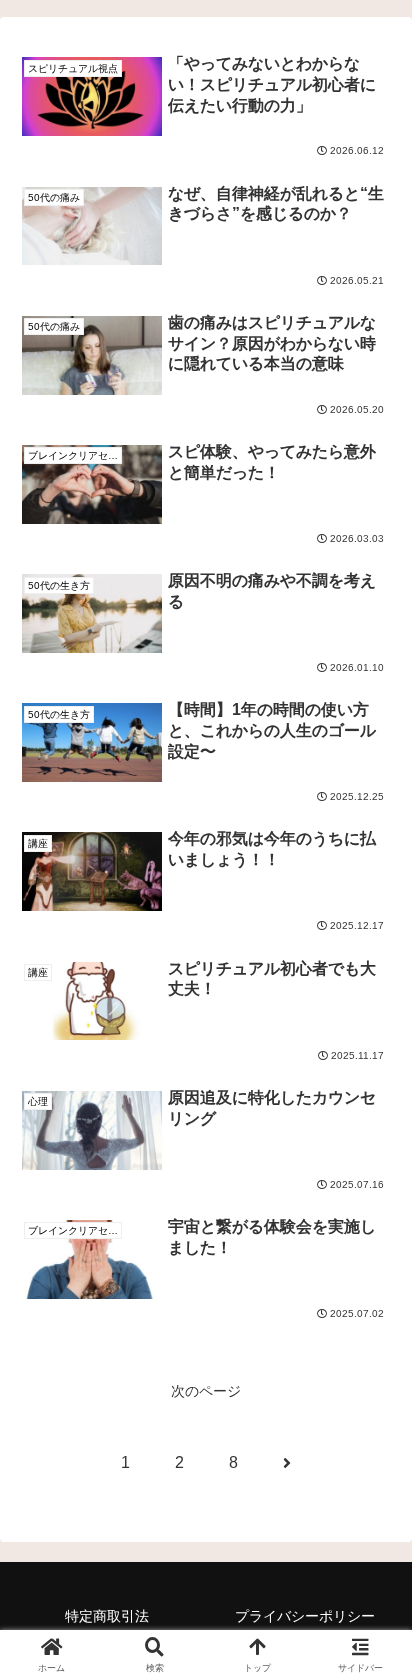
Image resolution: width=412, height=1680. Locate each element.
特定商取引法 (107, 1616)
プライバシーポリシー (305, 1616)
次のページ (206, 1391)
